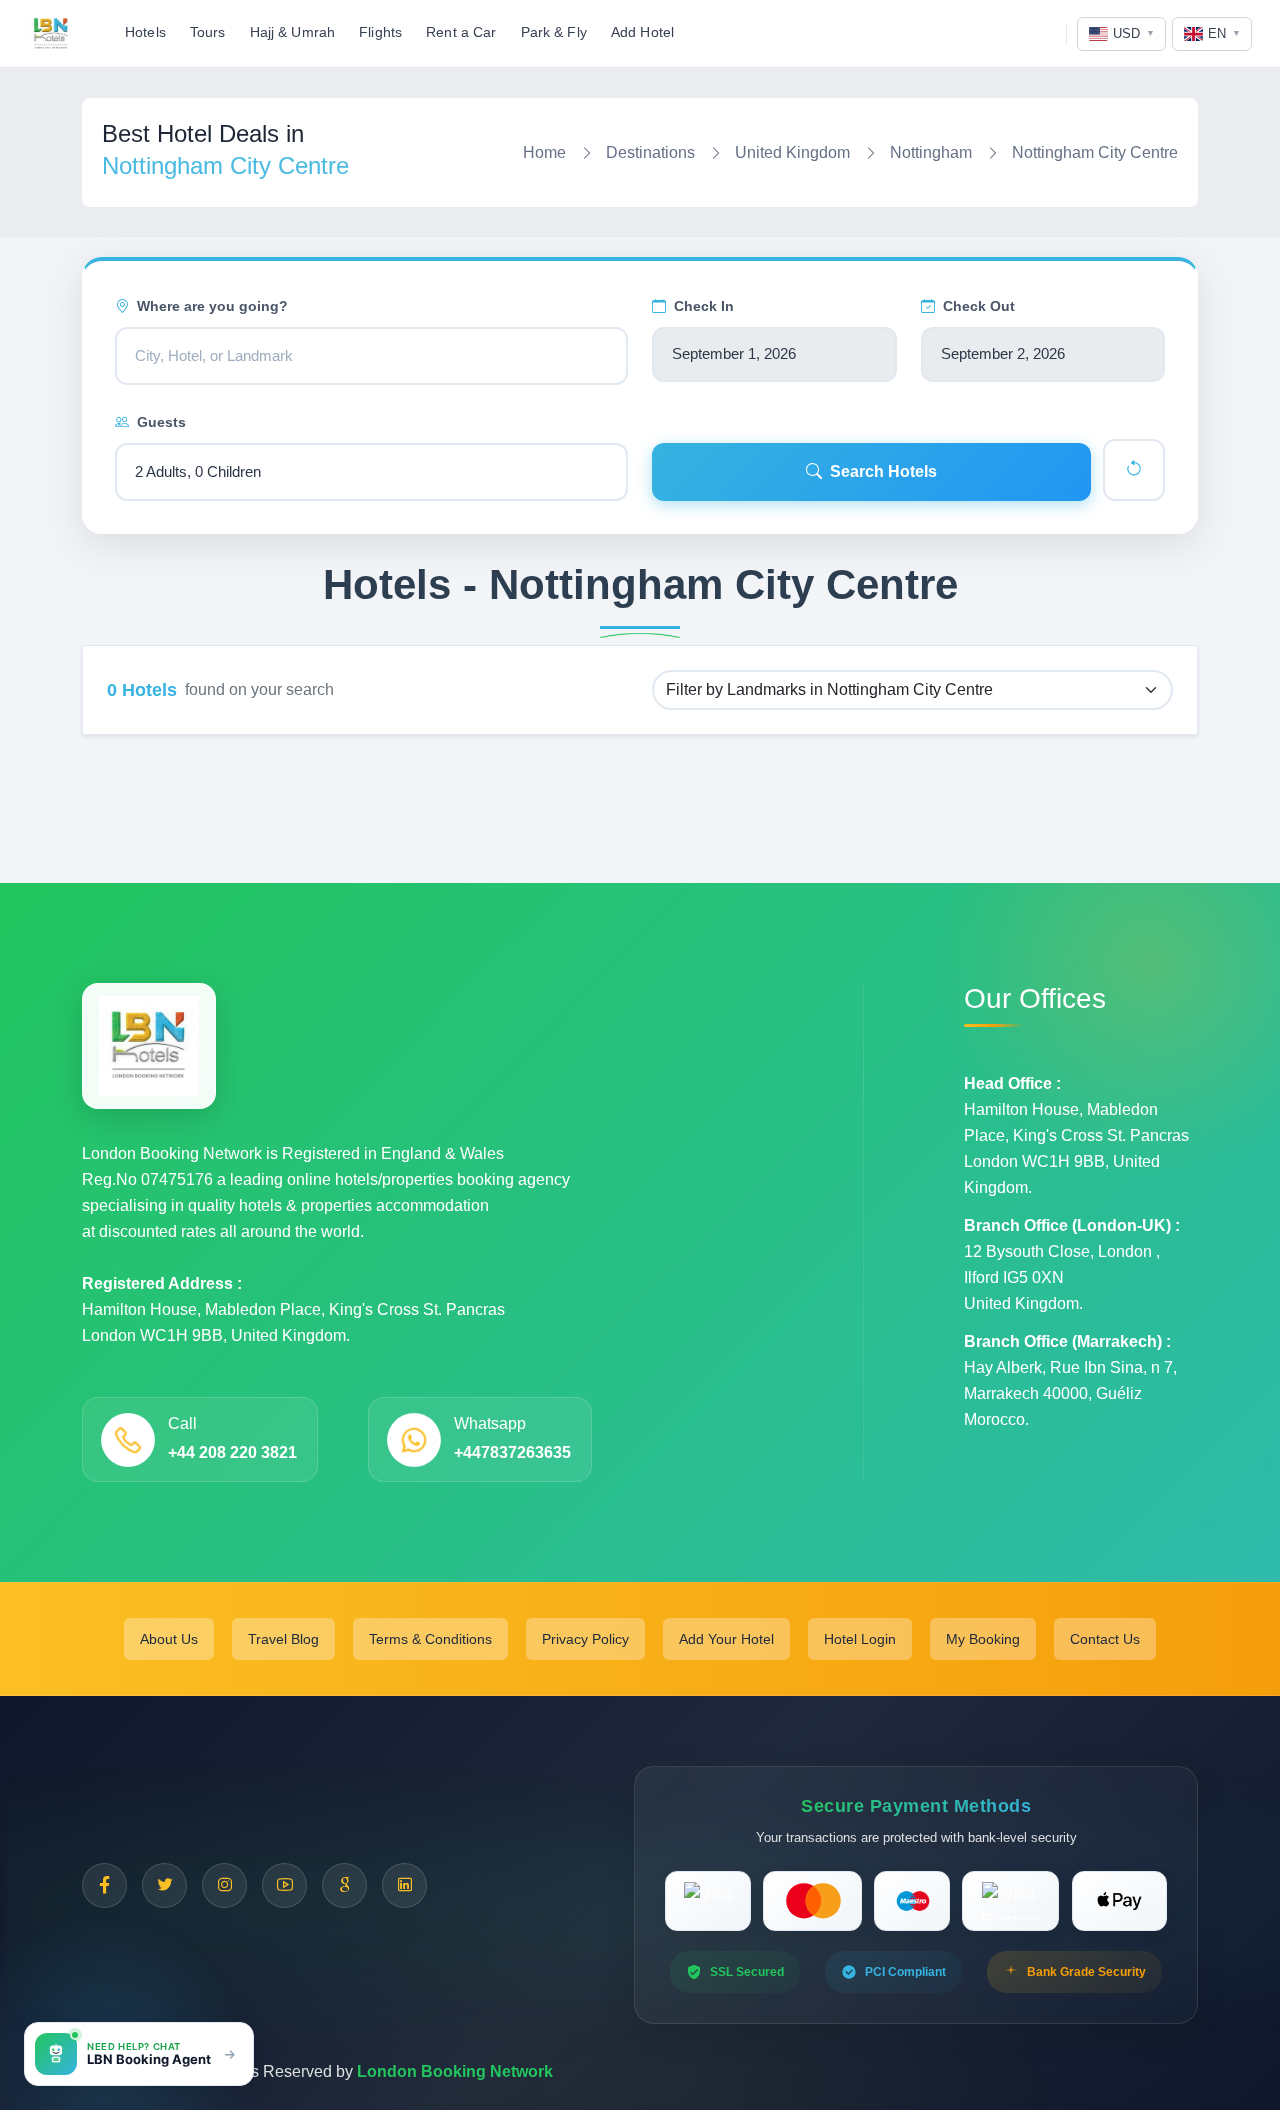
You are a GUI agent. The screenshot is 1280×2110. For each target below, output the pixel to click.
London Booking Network (455, 2071)
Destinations (650, 152)
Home (544, 152)
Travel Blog (283, 1639)
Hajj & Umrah (293, 32)
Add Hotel (642, 32)
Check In (704, 306)
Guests (161, 422)
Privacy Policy (585, 1639)
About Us (169, 1639)
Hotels (145, 32)
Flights (380, 32)
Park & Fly (554, 32)
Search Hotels (883, 471)
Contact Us (1105, 1639)
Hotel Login (860, 1639)
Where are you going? (212, 306)
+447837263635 (512, 1452)
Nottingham (931, 152)
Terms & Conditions (430, 1639)
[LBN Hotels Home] (51, 34)
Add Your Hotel (726, 1639)
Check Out (979, 306)
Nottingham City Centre (1095, 152)
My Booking (983, 1639)
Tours (208, 32)
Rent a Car (461, 32)
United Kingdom (792, 152)
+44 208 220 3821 (232, 1452)
